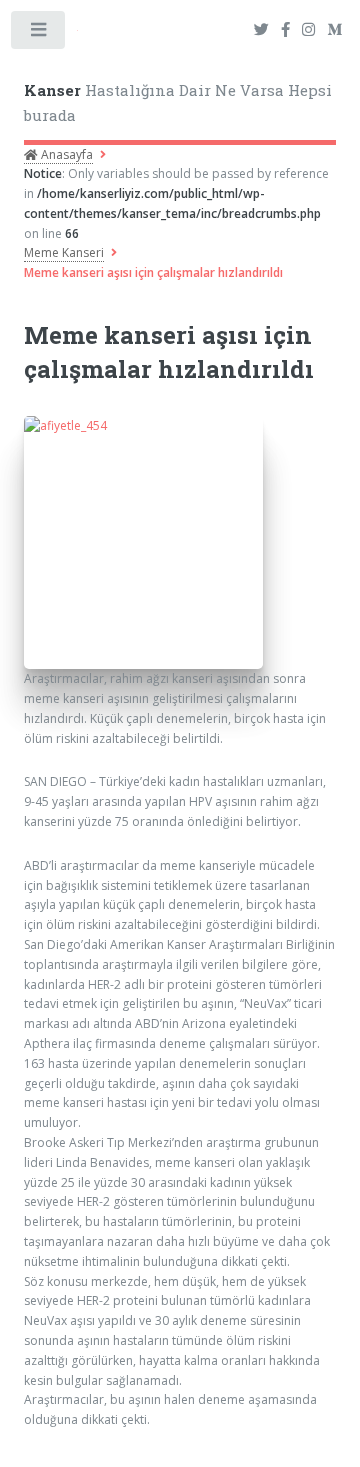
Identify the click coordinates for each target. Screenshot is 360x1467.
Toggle (39, 34)
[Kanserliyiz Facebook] (285, 30)
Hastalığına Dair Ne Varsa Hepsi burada (178, 102)
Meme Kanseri (64, 252)
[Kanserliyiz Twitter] (261, 30)
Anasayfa (65, 154)
